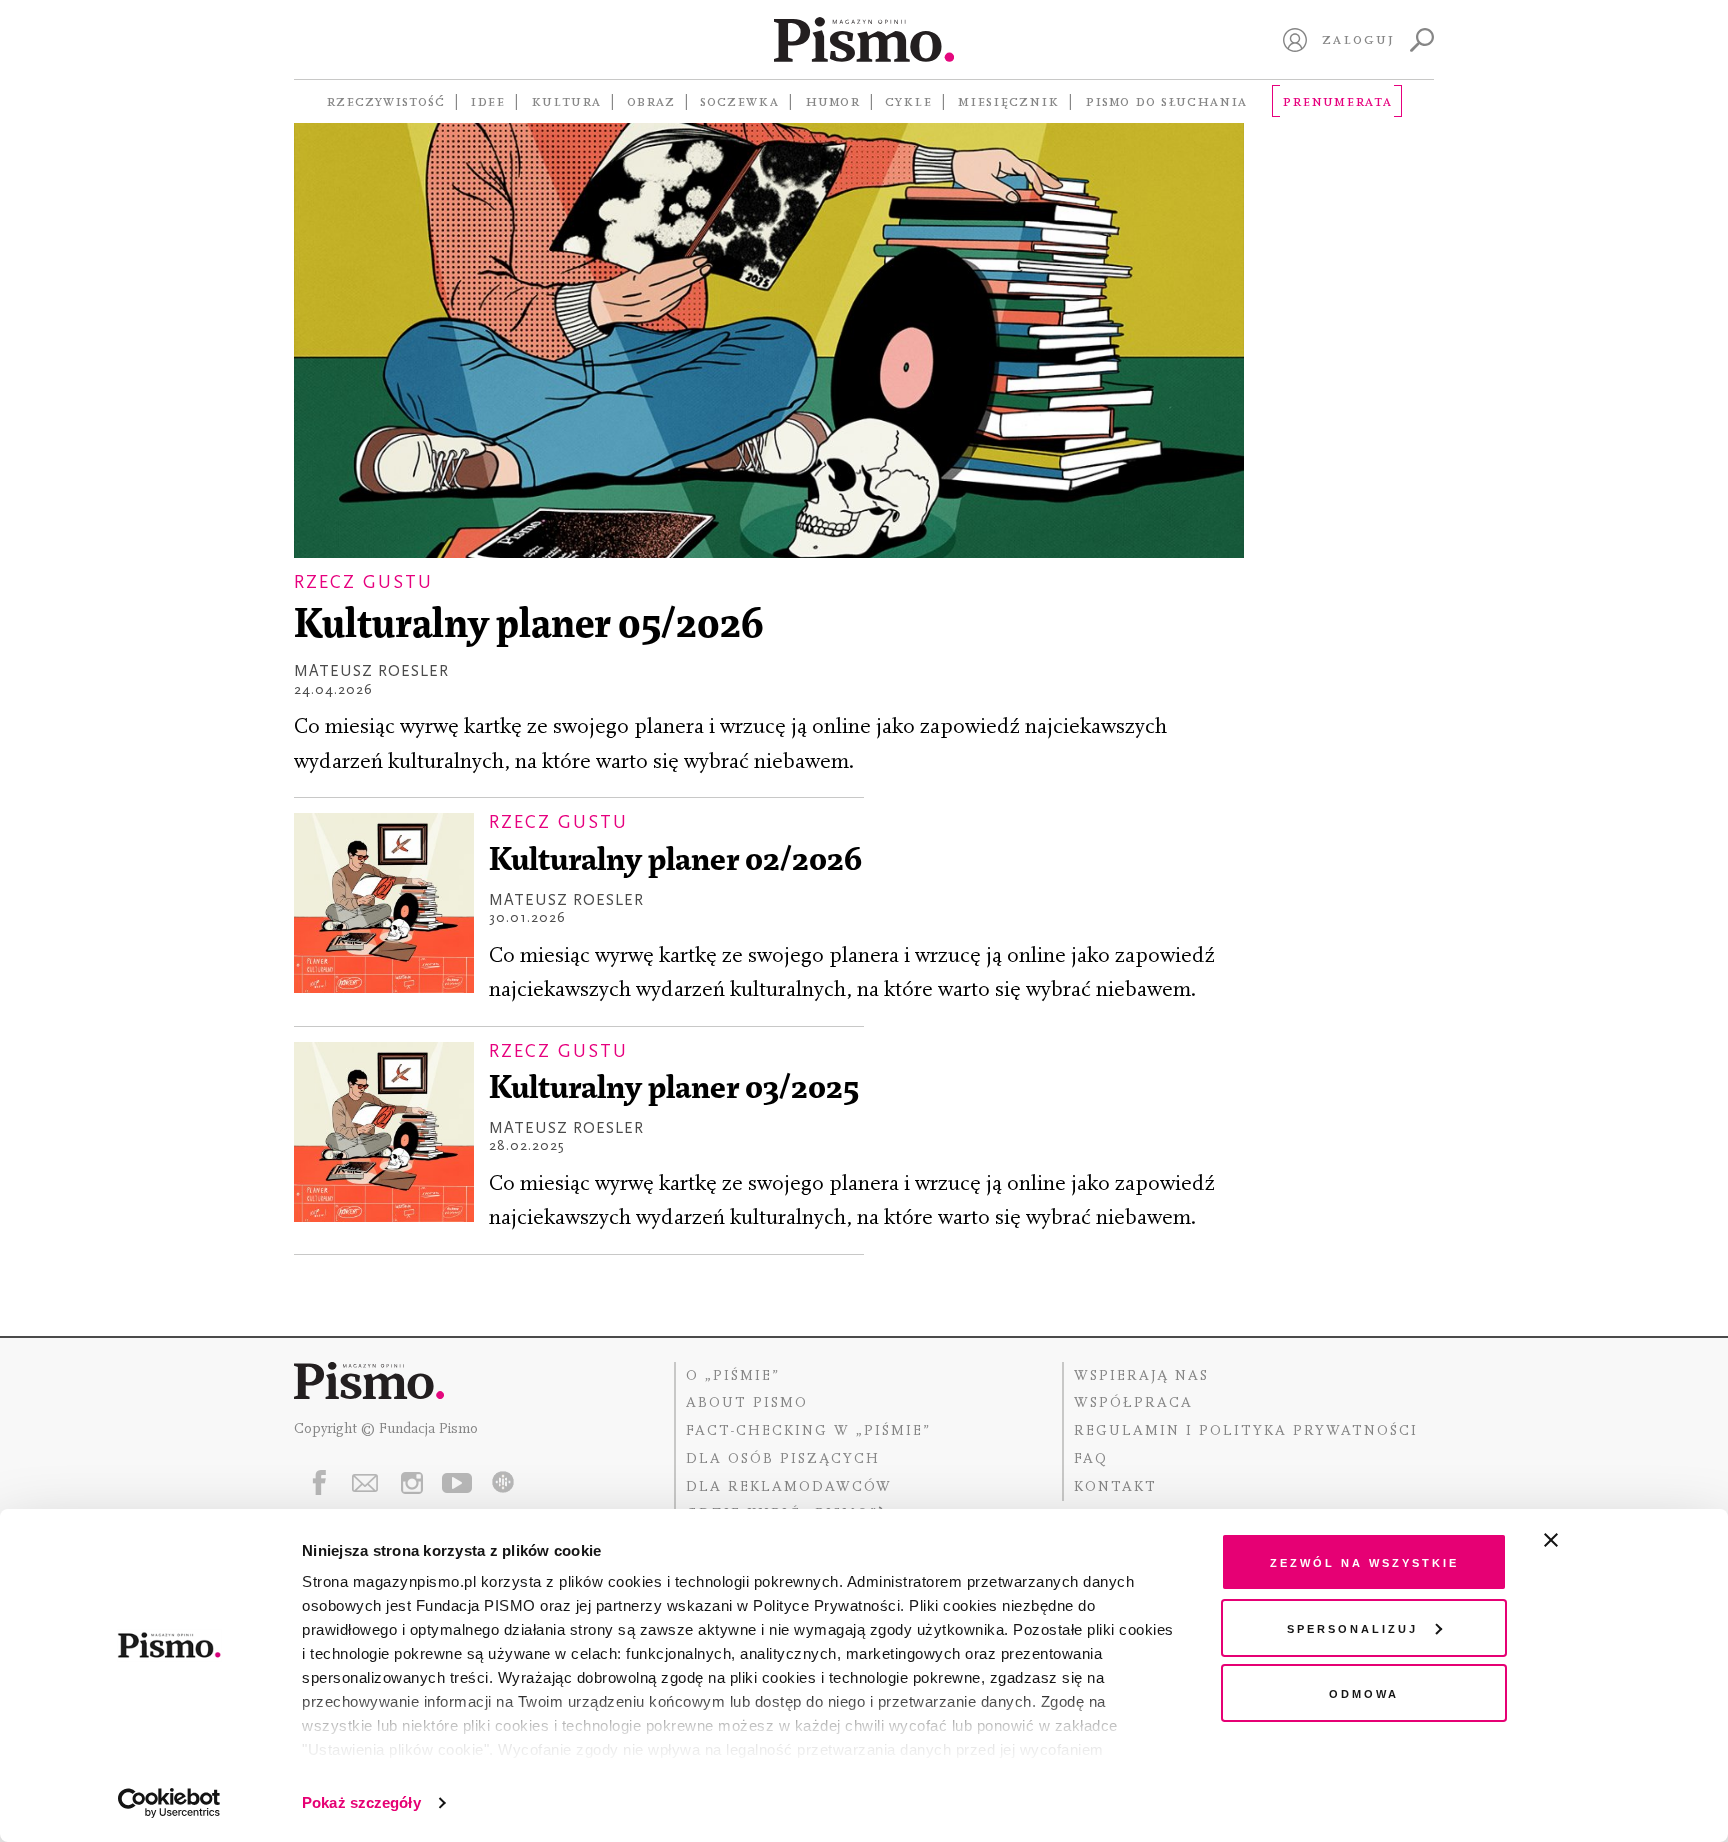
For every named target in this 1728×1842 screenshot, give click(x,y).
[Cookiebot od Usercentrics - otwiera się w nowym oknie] (169, 1803)
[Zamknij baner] (1604, 1540)
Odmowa (1364, 1692)
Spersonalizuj (1352, 1627)
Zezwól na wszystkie (1364, 1561)
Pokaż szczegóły (361, 1802)
